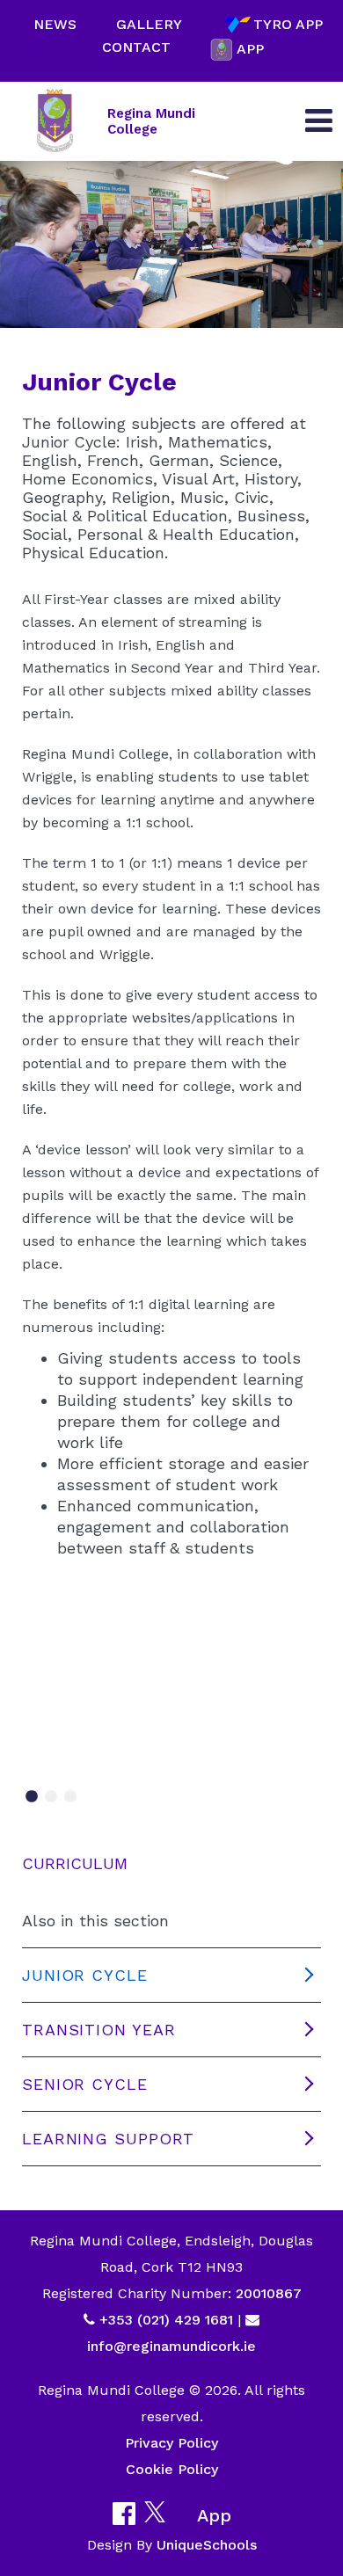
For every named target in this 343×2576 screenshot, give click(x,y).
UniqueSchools (207, 2545)
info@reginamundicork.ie (171, 2346)
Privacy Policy (171, 2443)
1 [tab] (32, 1797)
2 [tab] (51, 1797)
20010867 (266, 2293)
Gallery (149, 24)
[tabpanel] (171, 1707)
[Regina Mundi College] (55, 121)
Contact (136, 47)
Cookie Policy (172, 2469)
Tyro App (288, 24)
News (55, 24)
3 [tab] (70, 1797)
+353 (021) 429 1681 (166, 2320)
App (250, 49)
